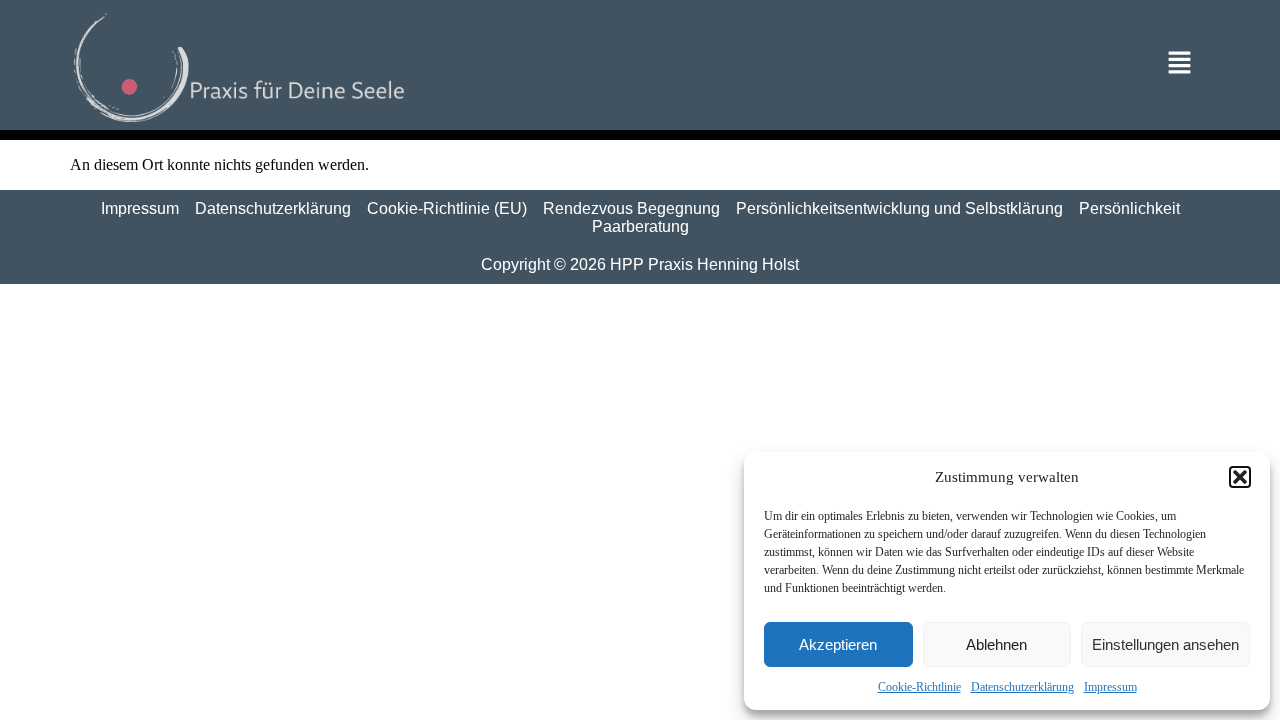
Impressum (1110, 687)
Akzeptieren (838, 644)
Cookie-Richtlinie (919, 687)
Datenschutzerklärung (1022, 687)
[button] (1240, 477)
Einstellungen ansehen (1165, 644)
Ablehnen (996, 644)
